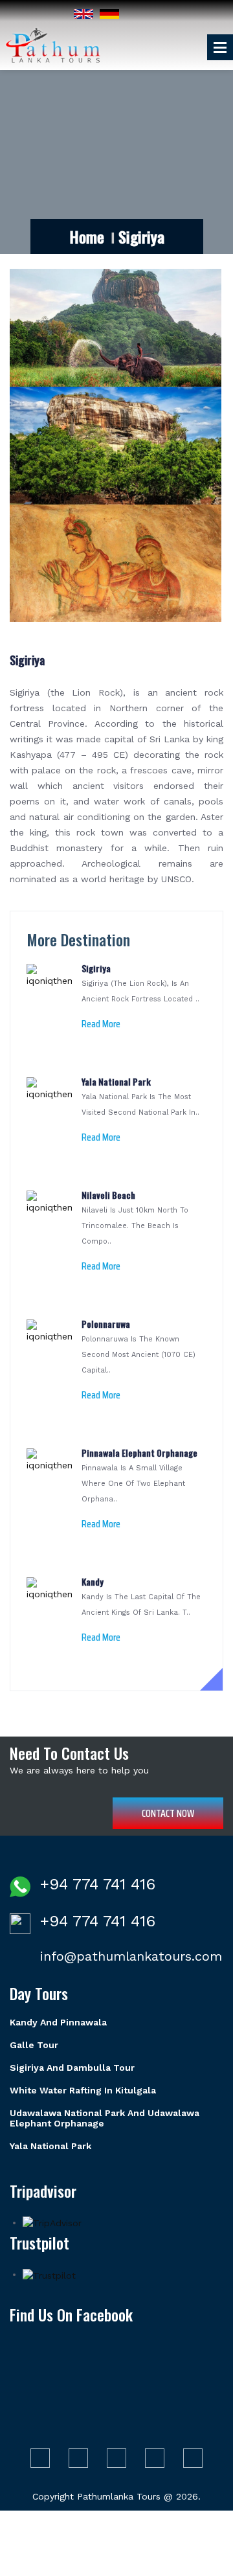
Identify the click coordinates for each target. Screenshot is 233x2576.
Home (87, 236)
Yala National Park (116, 1081)
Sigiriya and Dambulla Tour (72, 2068)
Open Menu (220, 47)
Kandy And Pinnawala (58, 2022)
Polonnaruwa (106, 1324)
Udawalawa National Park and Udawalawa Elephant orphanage (105, 2118)
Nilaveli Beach (108, 1195)
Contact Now (168, 1813)
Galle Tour (34, 2045)
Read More (101, 1024)
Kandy (93, 1581)
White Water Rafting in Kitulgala (83, 2090)
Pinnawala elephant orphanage (139, 1453)
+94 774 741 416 (98, 1884)
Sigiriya (27, 660)
